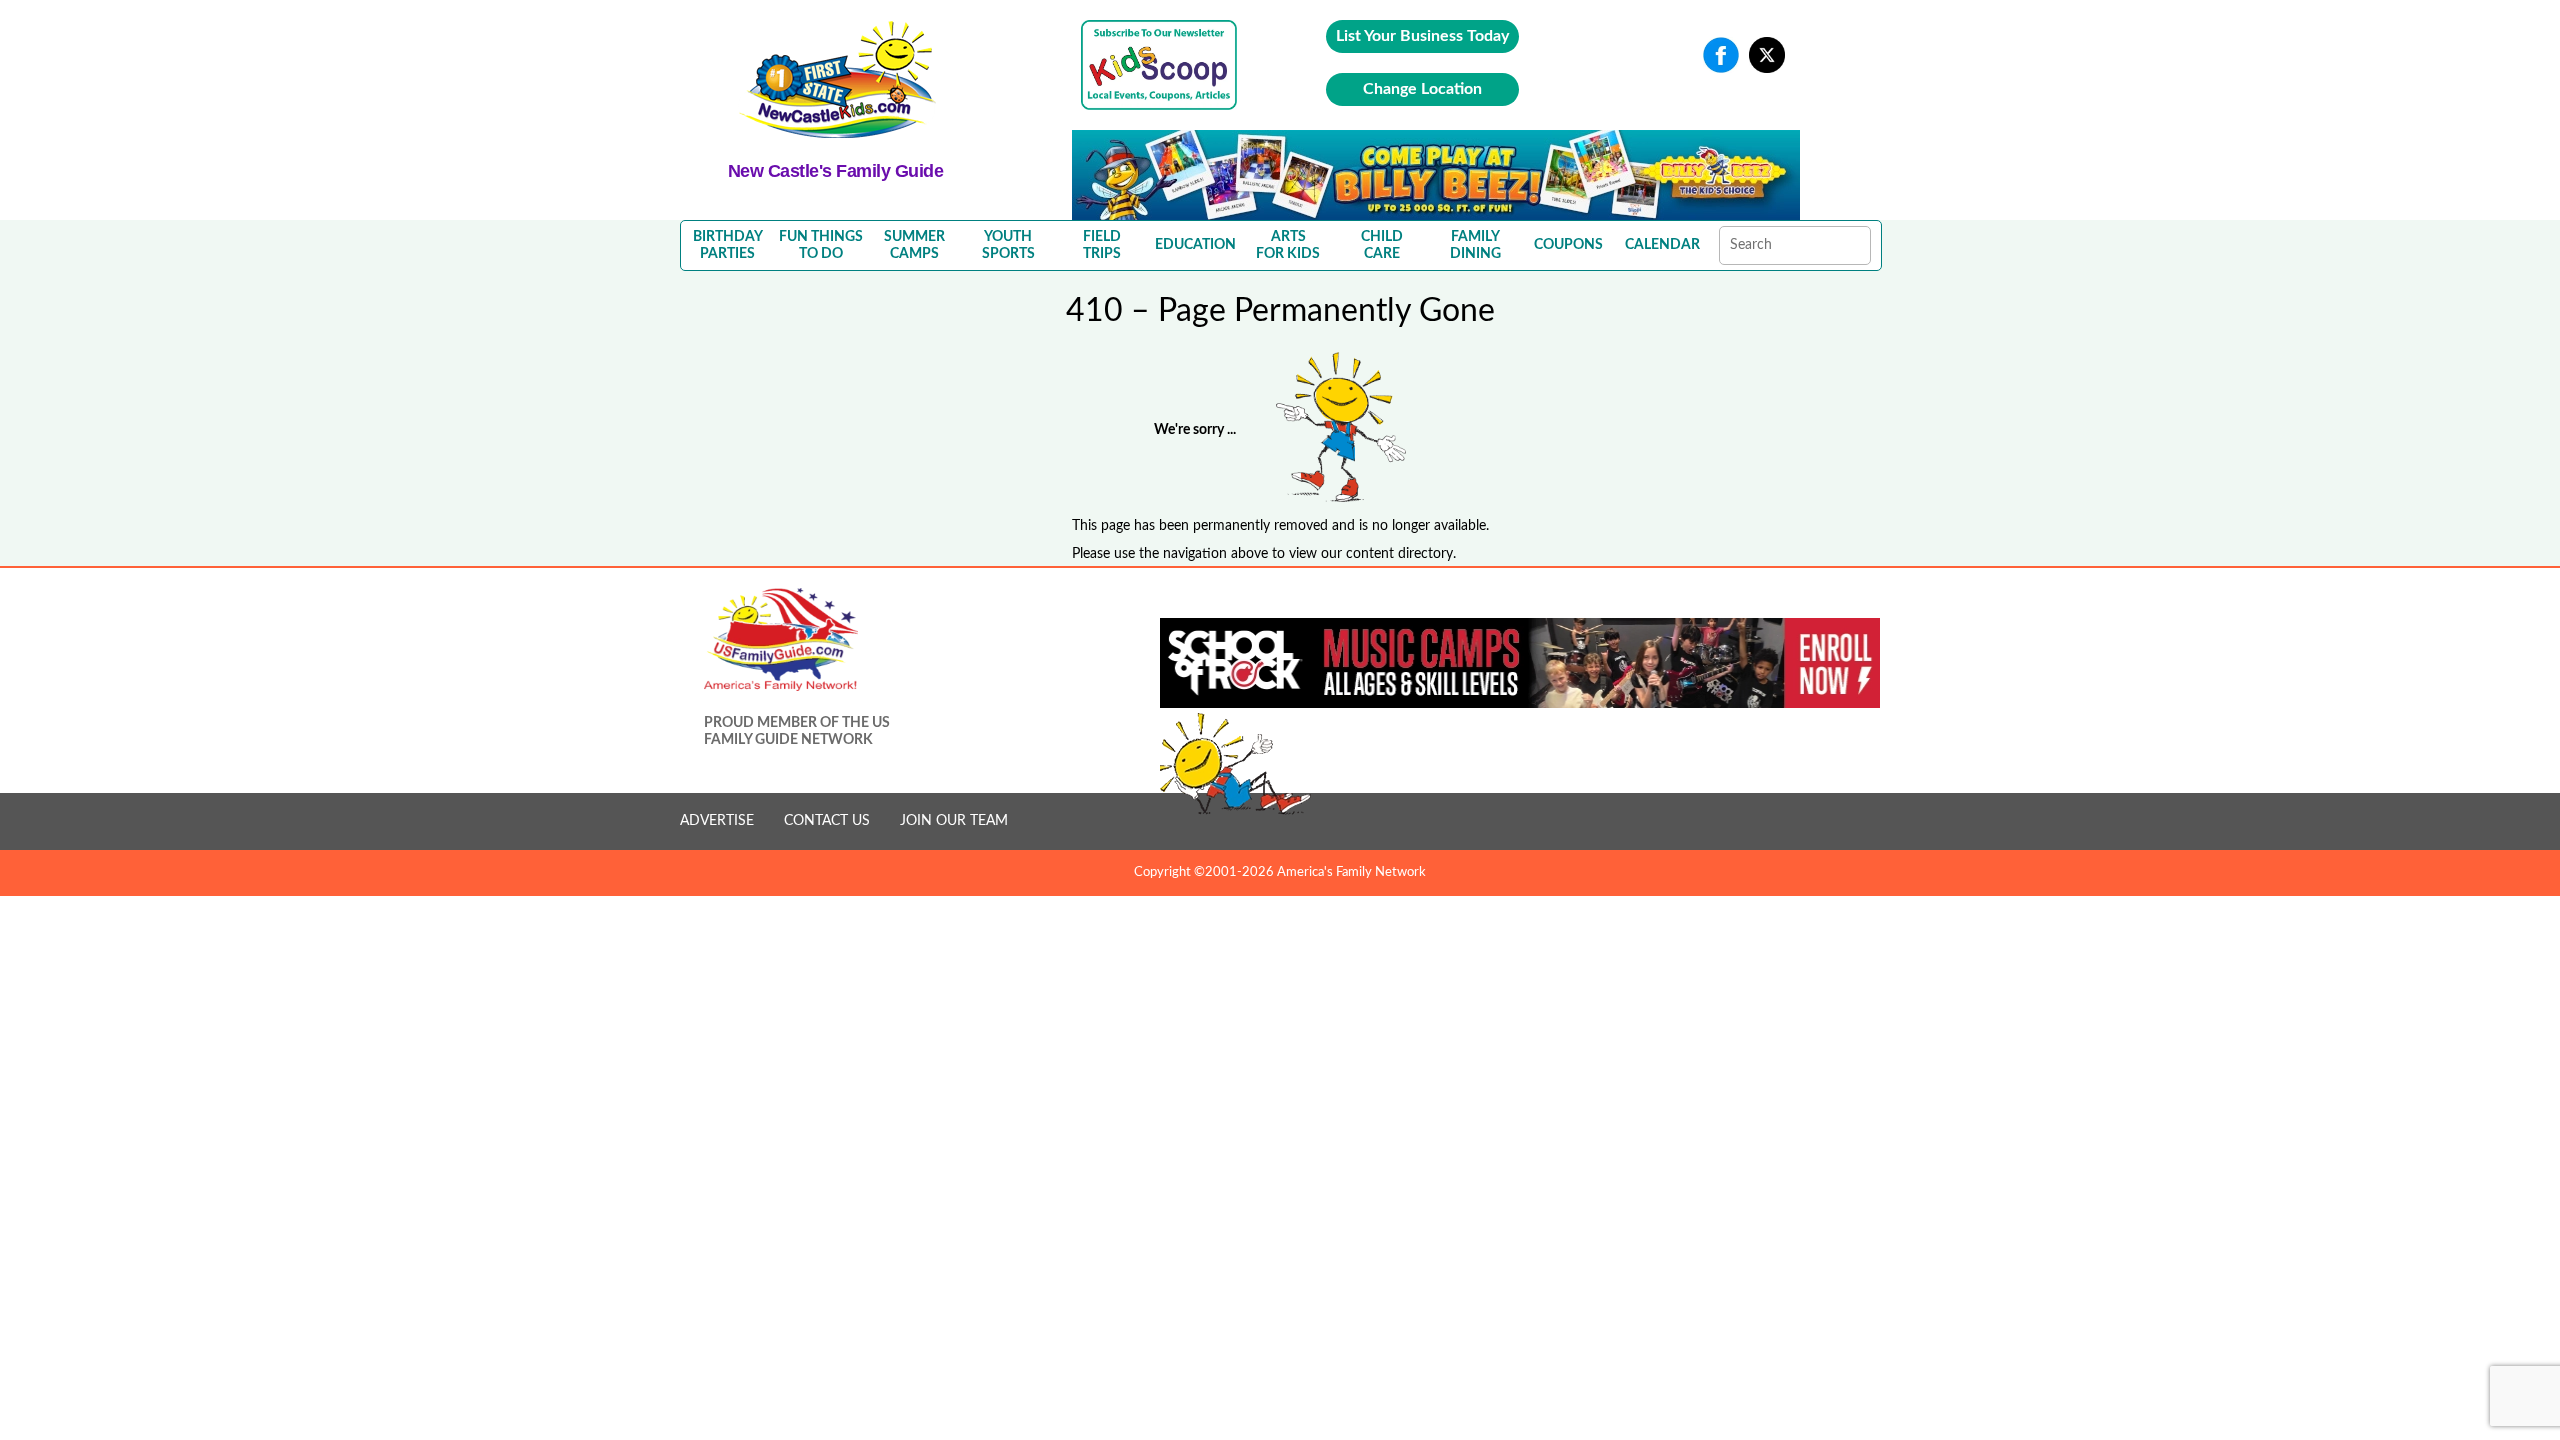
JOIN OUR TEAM (954, 821)
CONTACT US (827, 821)
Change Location (1422, 89)
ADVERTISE (717, 821)
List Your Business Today (1422, 36)
